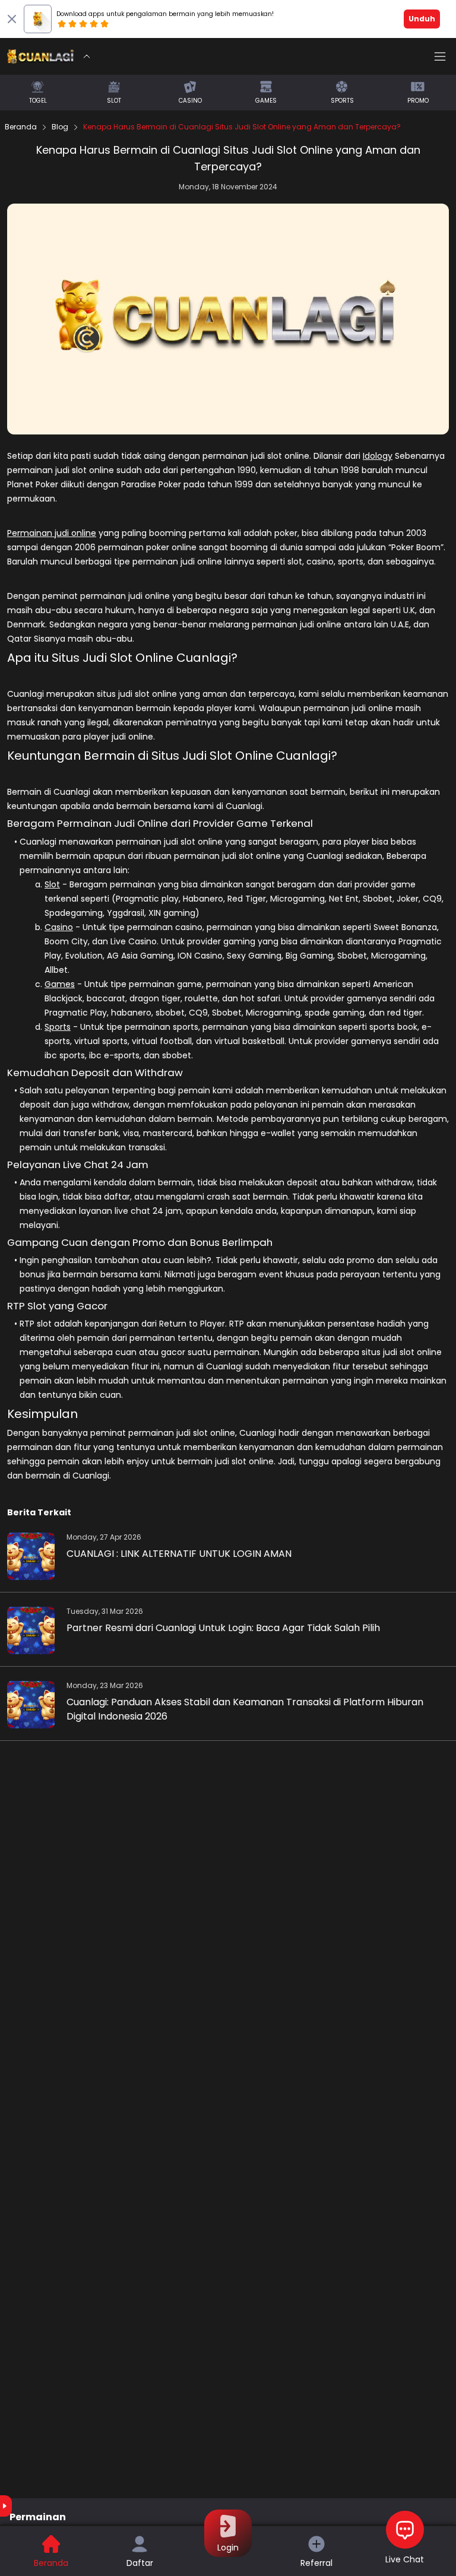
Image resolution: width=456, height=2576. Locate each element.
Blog (60, 127)
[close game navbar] (87, 56)
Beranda (21, 127)
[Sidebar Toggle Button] (440, 56)
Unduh (422, 19)
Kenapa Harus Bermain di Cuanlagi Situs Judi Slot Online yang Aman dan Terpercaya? (242, 127)
